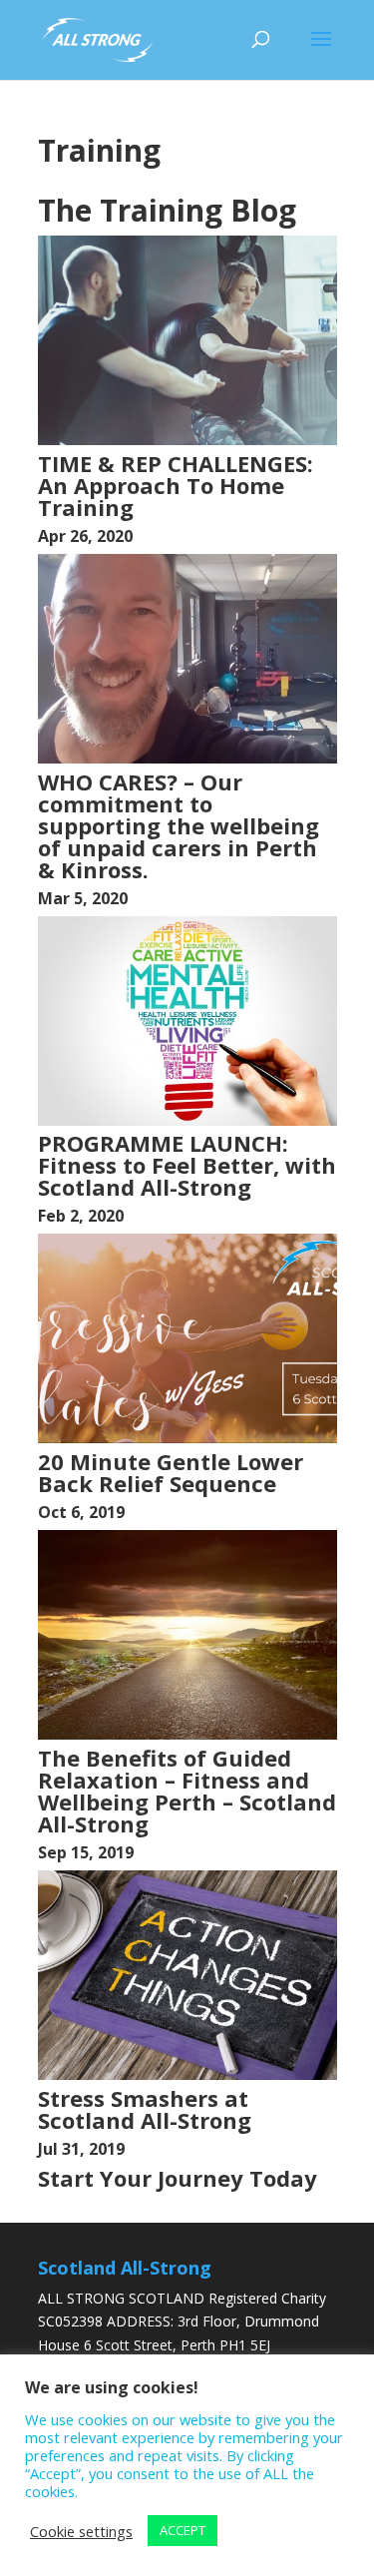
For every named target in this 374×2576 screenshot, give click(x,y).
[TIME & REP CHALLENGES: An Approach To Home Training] (187, 440)
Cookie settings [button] (81, 2531)
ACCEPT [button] (183, 2530)
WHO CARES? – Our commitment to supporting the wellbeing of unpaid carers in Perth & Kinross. (179, 825)
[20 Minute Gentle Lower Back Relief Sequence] (187, 1438)
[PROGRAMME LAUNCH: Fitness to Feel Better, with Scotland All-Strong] (187, 1120)
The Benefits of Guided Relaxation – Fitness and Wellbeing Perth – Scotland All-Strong (187, 1791)
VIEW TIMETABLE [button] (197, 2210)
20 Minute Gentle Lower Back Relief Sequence (171, 1472)
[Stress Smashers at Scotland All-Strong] (187, 2074)
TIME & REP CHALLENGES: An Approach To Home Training (176, 485)
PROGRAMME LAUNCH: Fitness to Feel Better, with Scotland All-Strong (187, 1165)
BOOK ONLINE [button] (89, 2210)
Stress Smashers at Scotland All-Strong (145, 2109)
